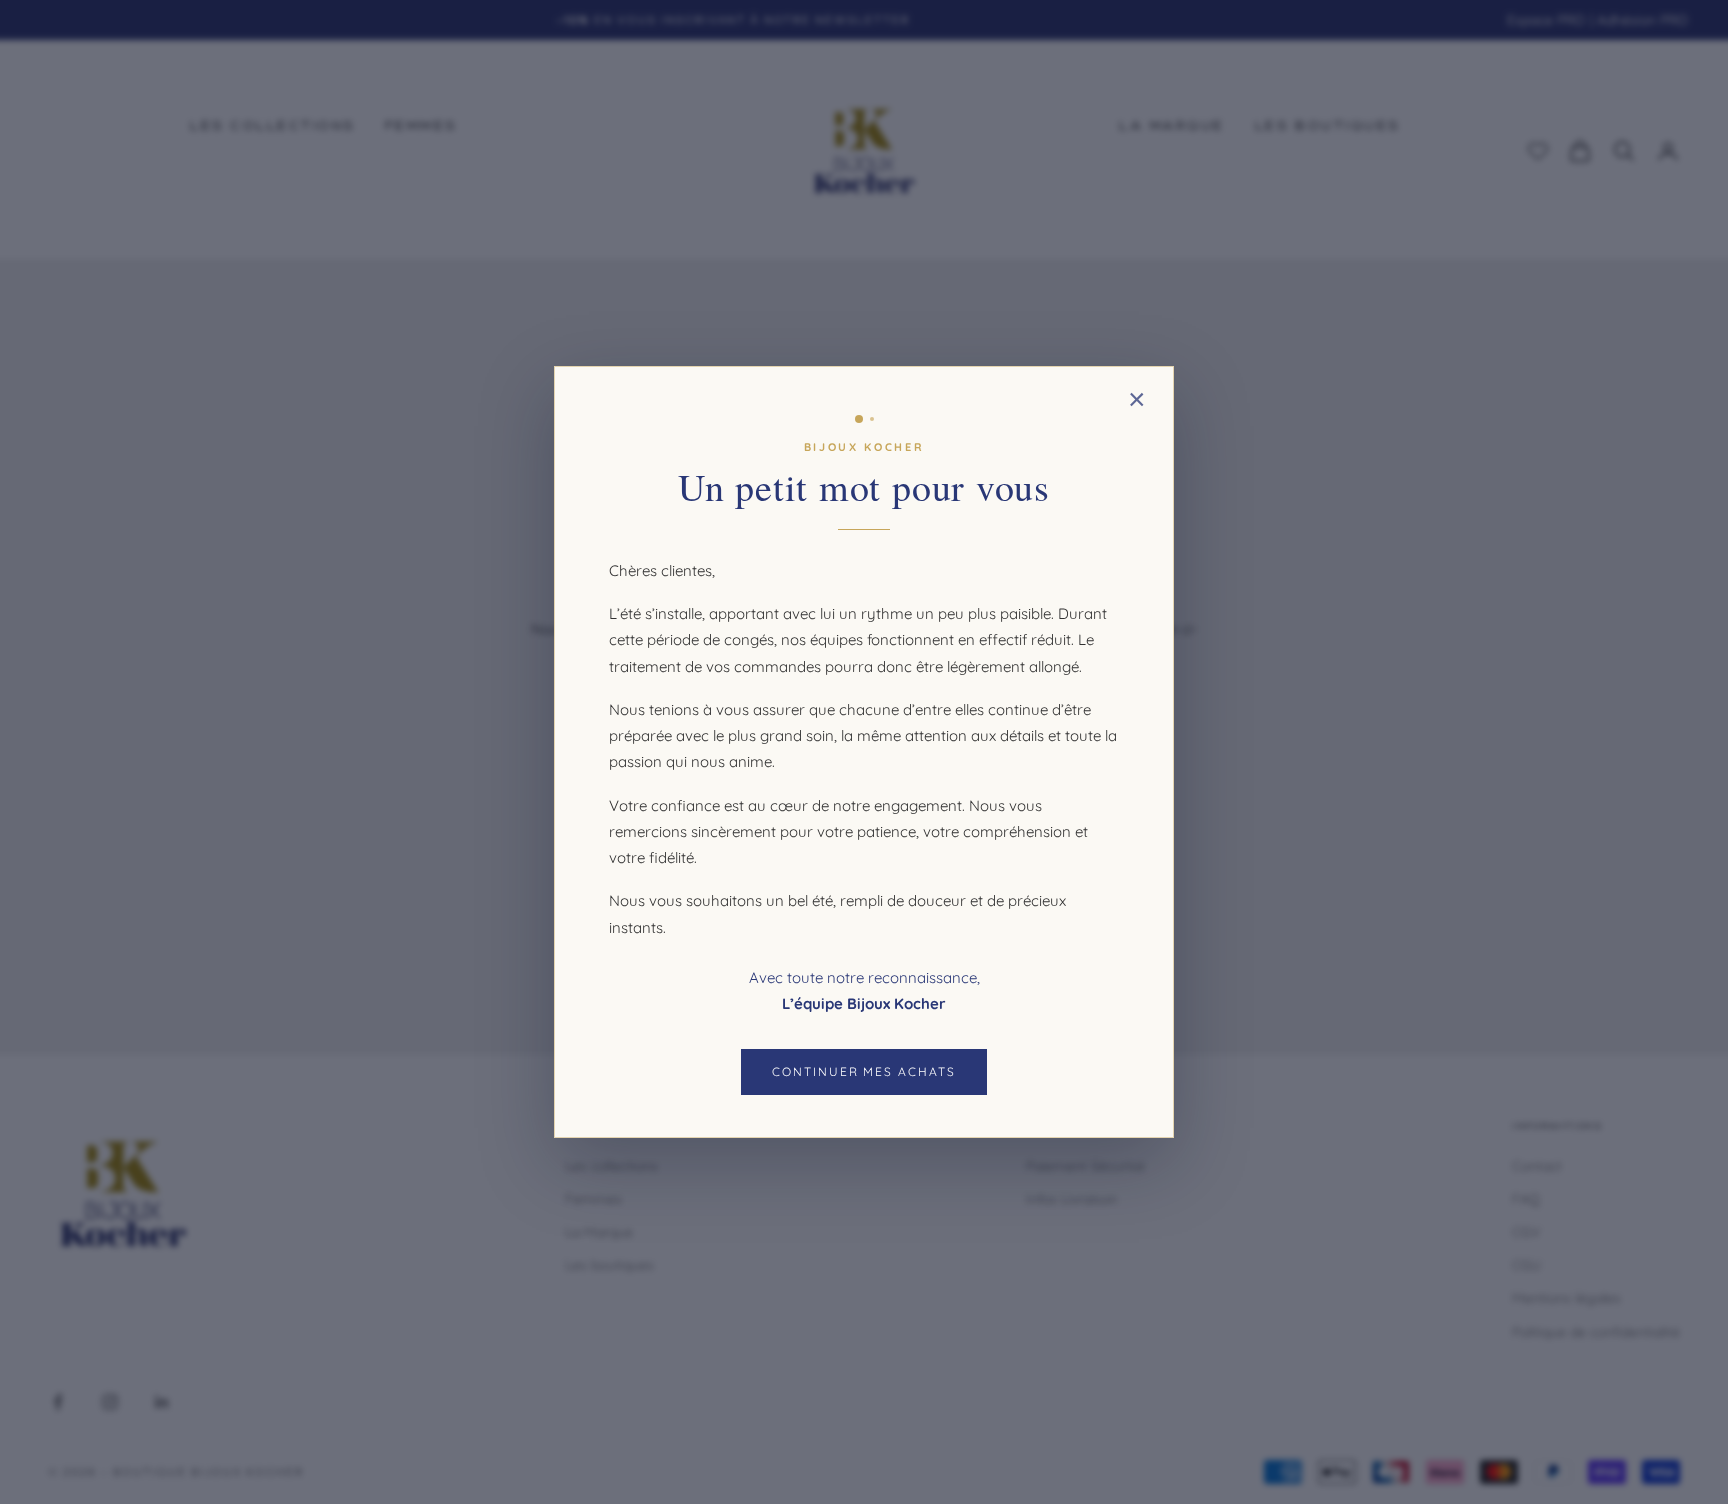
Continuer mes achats (863, 1071)
